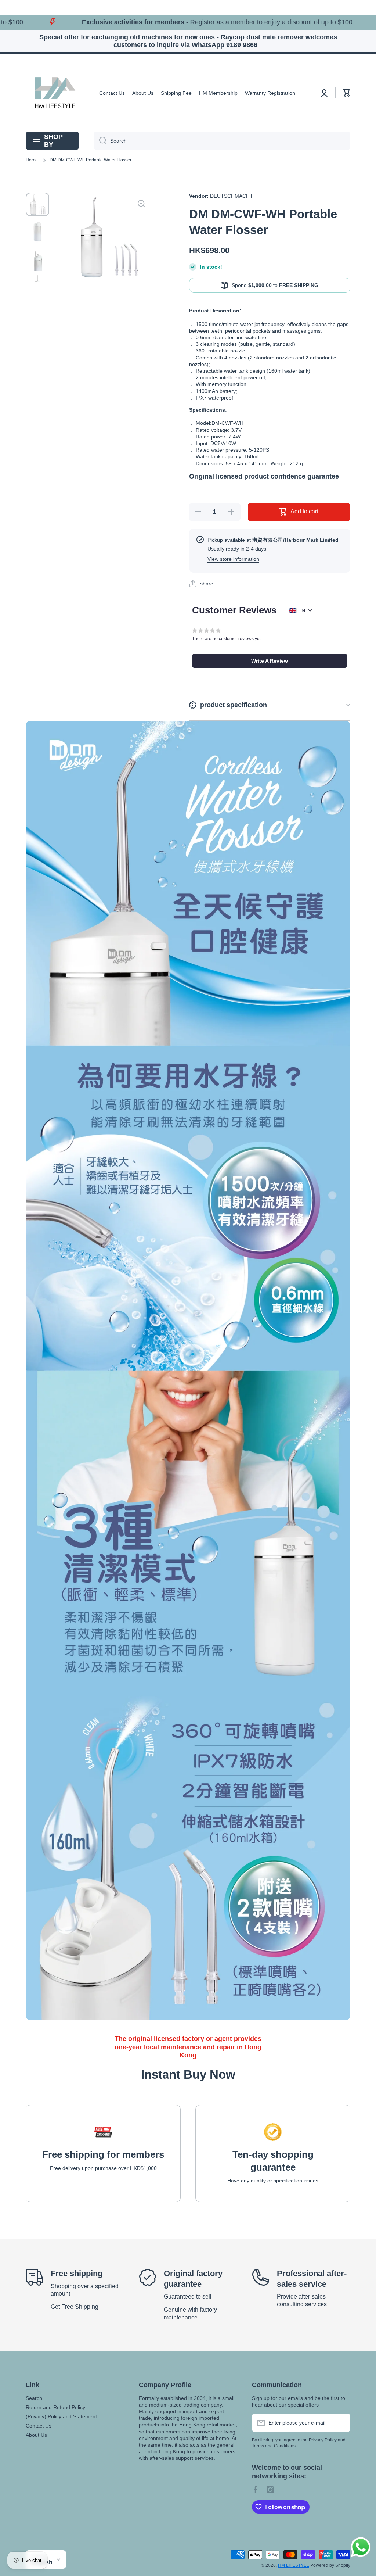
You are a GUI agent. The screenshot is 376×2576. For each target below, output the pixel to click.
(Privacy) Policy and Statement (61, 2416)
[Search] (100, 141)
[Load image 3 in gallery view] (37, 259)
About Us (36, 2435)
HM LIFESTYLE (294, 2565)
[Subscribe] (341, 2423)
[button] (347, 93)
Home (32, 160)
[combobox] (222, 141)
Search (34, 2398)
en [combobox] (302, 610)
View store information (233, 559)
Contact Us (39, 2426)
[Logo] (55, 93)
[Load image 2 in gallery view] (37, 232)
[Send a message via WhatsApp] (361, 2547)
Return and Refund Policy (55, 2407)
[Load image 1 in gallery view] (37, 204)
